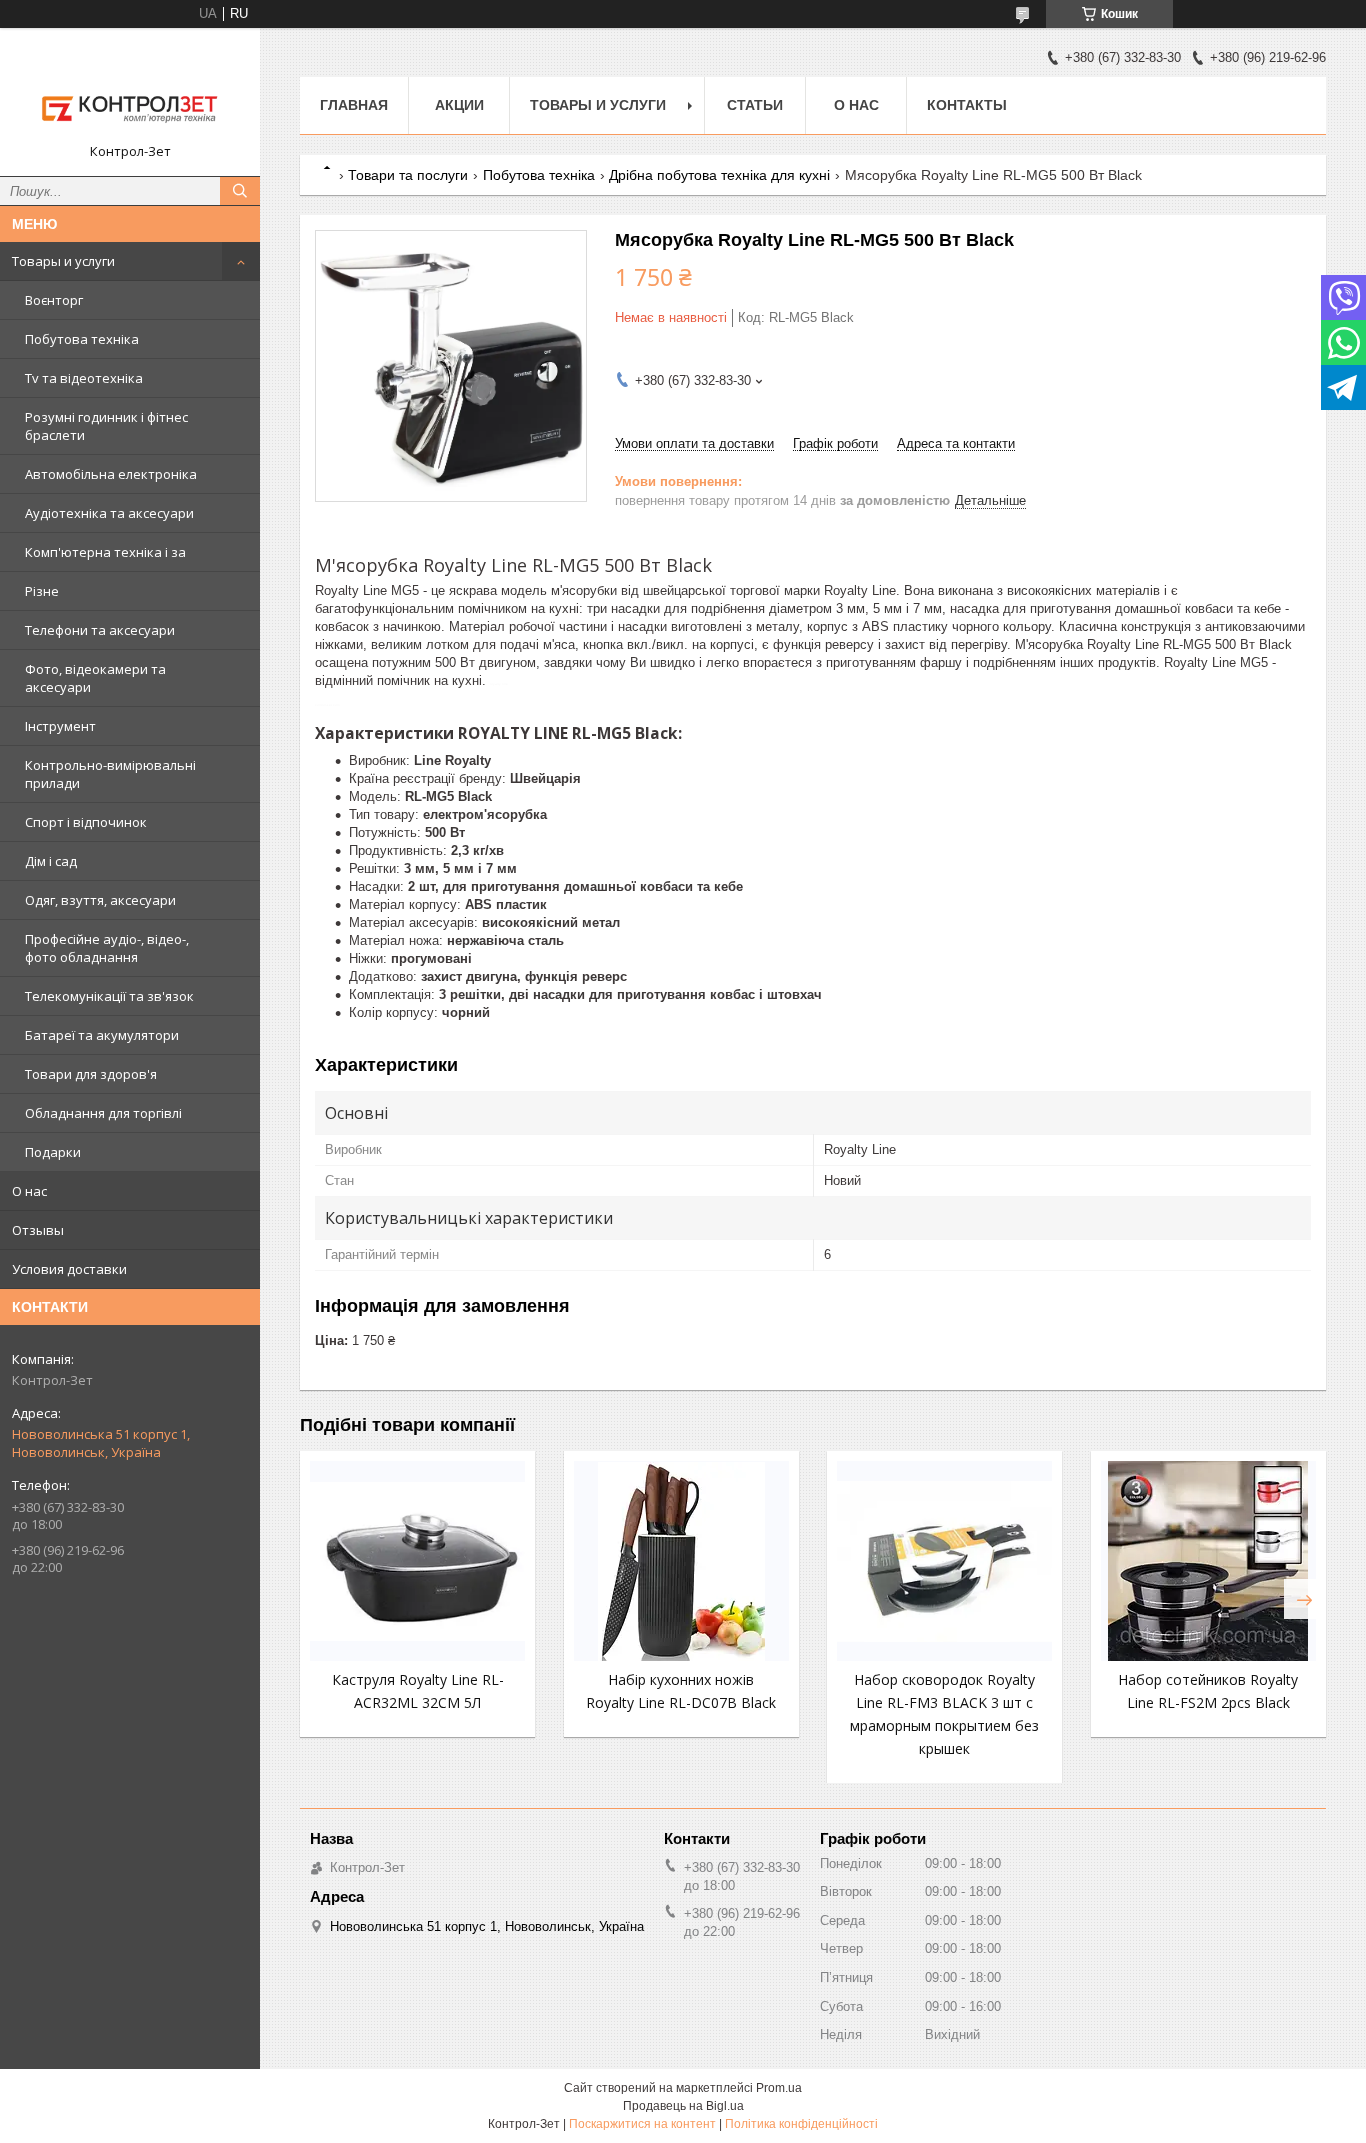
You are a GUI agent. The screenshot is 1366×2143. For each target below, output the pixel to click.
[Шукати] (240, 191)
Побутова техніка (82, 339)
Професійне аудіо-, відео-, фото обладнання (107, 948)
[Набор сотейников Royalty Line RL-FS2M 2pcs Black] (1208, 1561)
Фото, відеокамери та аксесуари (95, 678)
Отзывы (38, 1230)
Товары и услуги (63, 261)
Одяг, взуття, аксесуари (100, 900)
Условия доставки (69, 1269)
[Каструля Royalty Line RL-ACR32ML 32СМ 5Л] (417, 1561)
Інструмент (60, 726)
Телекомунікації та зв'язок (109, 996)
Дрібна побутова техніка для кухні (719, 175)
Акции (459, 105)
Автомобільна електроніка (111, 474)
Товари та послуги (408, 175)
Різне (42, 591)
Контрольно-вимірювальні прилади (110, 774)
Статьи (755, 105)
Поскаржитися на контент (642, 2124)
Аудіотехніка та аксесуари (109, 513)
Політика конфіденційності (801, 2124)
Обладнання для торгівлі (103, 1113)
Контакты (967, 105)
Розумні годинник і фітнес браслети (106, 426)
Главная (354, 105)
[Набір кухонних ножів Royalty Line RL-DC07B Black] (681, 1561)
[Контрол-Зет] (130, 93)
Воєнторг (54, 300)
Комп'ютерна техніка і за (105, 552)
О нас (29, 1191)
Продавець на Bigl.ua (683, 2106)
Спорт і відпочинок (86, 822)
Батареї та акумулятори (102, 1035)
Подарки (53, 1152)
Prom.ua (779, 2088)
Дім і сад (51, 861)
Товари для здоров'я (91, 1074)
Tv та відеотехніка (84, 378)
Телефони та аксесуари (100, 630)
